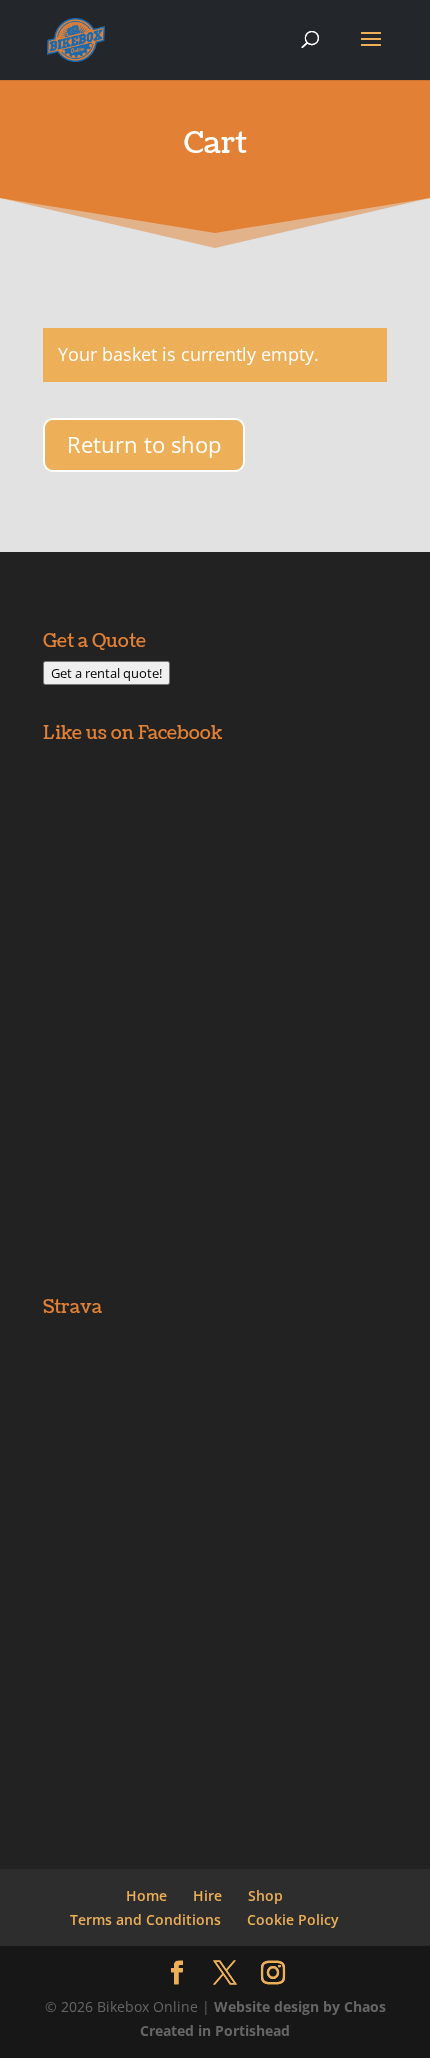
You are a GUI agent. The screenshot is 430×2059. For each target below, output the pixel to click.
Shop (265, 1895)
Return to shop (144, 444)
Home (146, 1895)
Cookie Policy (293, 1919)
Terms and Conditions (145, 1919)
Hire (207, 1895)
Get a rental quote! (106, 673)
